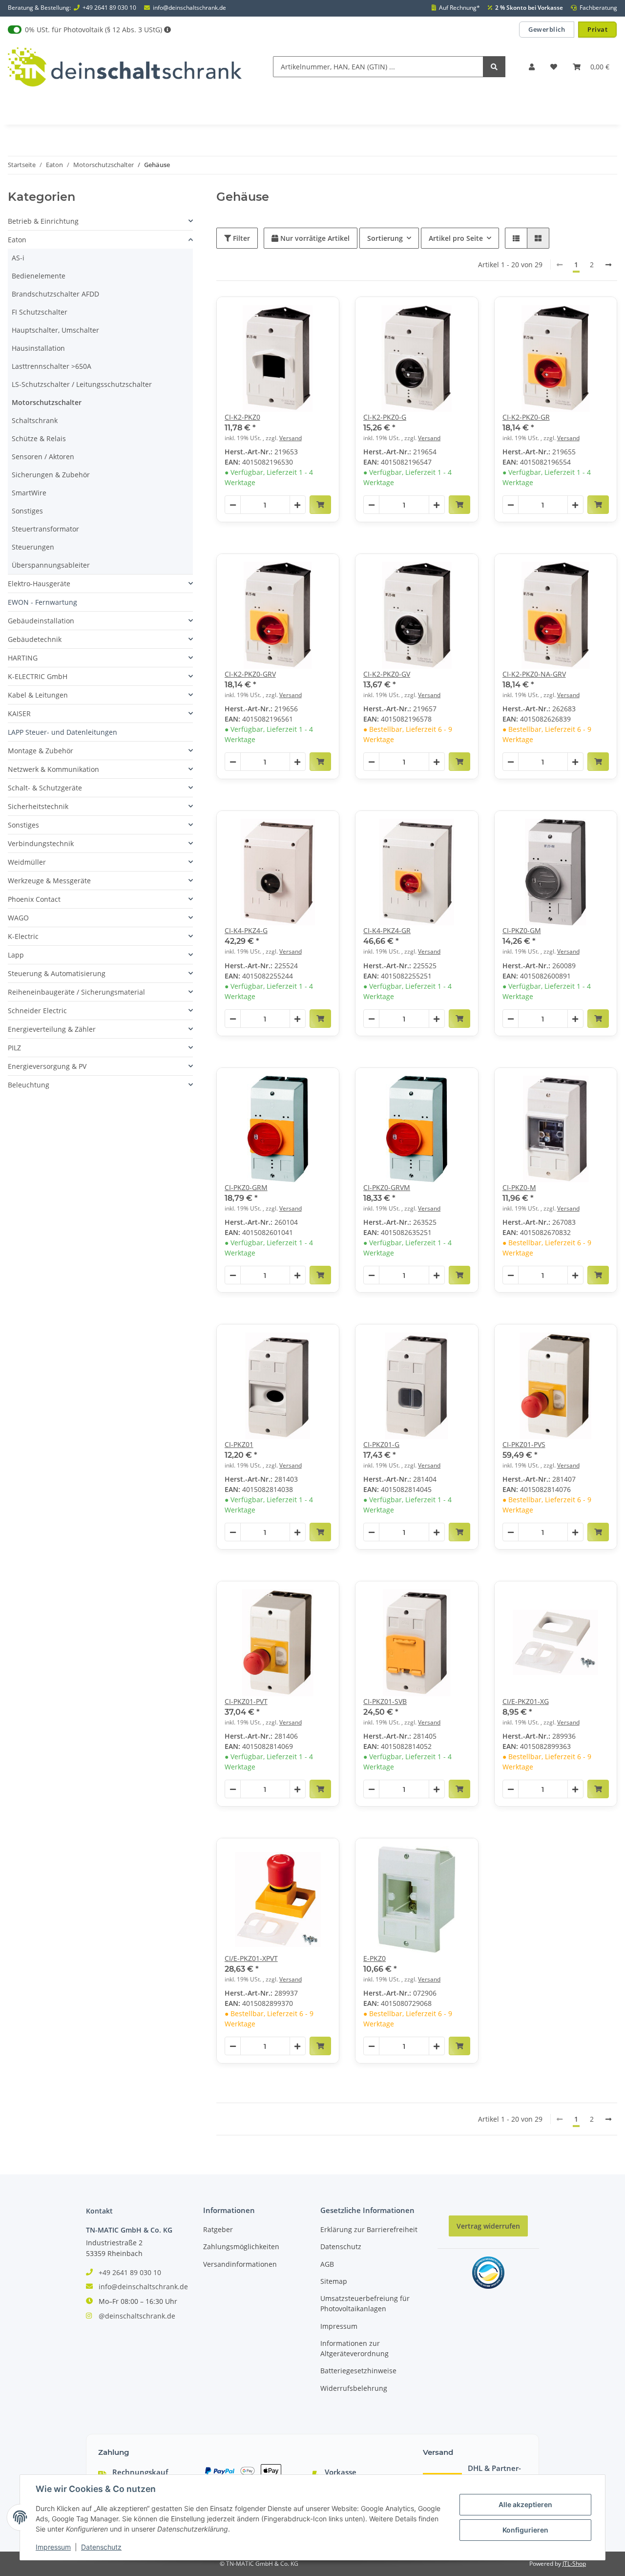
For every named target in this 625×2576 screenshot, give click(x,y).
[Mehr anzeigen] (167, 30)
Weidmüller (27, 862)
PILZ (14, 1048)
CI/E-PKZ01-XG (526, 1701)
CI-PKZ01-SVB (385, 1701)
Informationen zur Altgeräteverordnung (354, 2348)
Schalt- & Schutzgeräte (45, 788)
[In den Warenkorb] (320, 505)
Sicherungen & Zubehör (51, 475)
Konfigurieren (525, 2530)
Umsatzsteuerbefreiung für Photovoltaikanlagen (365, 2303)
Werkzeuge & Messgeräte (49, 881)
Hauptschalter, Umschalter (55, 330)
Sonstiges (27, 511)
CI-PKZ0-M (519, 1187)
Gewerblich (547, 29)
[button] (532, 67)
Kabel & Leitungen (38, 695)
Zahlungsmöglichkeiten (241, 2246)
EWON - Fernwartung (42, 602)
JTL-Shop (574, 2564)
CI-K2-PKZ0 (242, 417)
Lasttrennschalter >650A (52, 366)
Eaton (17, 240)
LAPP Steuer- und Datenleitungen (62, 732)
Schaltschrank (35, 420)
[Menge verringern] (233, 505)
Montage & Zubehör (41, 751)
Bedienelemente (39, 276)
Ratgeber (218, 2229)
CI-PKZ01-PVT (246, 1701)
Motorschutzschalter (47, 402)
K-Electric (23, 936)
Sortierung (385, 238)
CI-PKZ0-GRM (246, 1187)
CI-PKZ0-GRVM (387, 1187)
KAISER (19, 713)
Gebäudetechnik (35, 639)
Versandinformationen (240, 2264)
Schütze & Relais (39, 438)
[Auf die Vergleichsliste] (297, 313)
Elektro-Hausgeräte (39, 584)
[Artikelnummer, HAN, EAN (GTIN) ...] (494, 67)
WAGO (18, 918)
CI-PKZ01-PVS (524, 1444)
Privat (597, 29)
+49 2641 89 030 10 (109, 8)
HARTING (23, 658)
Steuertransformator (45, 529)
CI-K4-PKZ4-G (246, 930)
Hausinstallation (38, 348)
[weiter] (608, 265)
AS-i (18, 258)
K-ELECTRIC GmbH (38, 676)
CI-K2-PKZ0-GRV (250, 674)
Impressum (339, 2326)
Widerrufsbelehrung (354, 2388)
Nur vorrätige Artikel (314, 238)
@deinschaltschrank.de (137, 2316)
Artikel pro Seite (456, 238)
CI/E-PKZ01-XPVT (251, 1958)
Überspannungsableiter (51, 565)
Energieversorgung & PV (47, 1066)
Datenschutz (341, 2246)
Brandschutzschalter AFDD (55, 294)
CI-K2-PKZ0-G (385, 417)
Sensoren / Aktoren (43, 457)
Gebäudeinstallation (41, 621)
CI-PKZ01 (239, 1444)
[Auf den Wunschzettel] (323, 313)
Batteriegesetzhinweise (358, 2371)
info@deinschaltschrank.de (189, 8)
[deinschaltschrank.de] (125, 67)
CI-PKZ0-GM (522, 930)
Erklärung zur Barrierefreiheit (369, 2229)
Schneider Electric (37, 1011)
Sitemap (334, 2281)
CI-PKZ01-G (381, 1444)
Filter (240, 238)
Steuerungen (33, 547)
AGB (327, 2264)
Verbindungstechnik (41, 843)
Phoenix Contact (34, 899)
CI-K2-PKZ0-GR (526, 417)
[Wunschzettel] (554, 67)
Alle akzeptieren (525, 2504)
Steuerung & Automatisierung (57, 973)
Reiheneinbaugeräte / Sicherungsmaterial (76, 992)
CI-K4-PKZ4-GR (387, 930)
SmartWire (29, 493)
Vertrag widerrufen (488, 2226)
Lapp (16, 955)
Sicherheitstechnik (38, 806)
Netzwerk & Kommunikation (53, 769)
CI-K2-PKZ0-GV (387, 674)
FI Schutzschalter (40, 312)
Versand (291, 438)
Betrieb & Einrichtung (43, 221)
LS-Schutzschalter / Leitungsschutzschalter (82, 384)
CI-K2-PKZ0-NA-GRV (534, 674)
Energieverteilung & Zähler (52, 1029)
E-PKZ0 (375, 1958)
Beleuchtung (29, 1085)
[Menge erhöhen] (297, 505)
